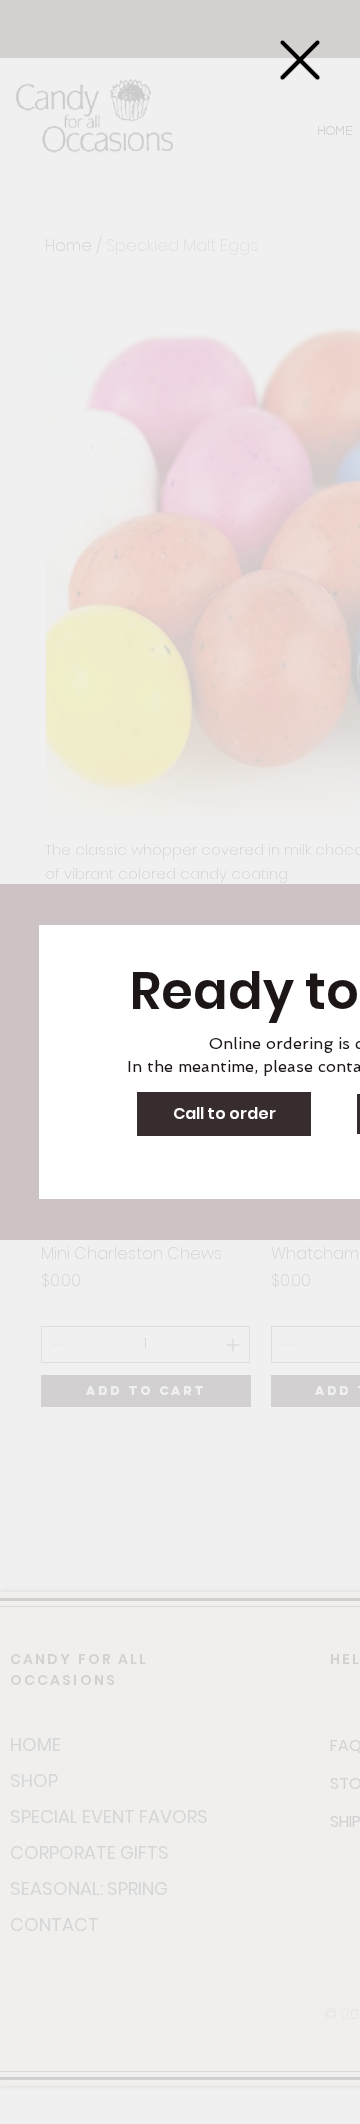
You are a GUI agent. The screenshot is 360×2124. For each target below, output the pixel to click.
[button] (300, 60)
